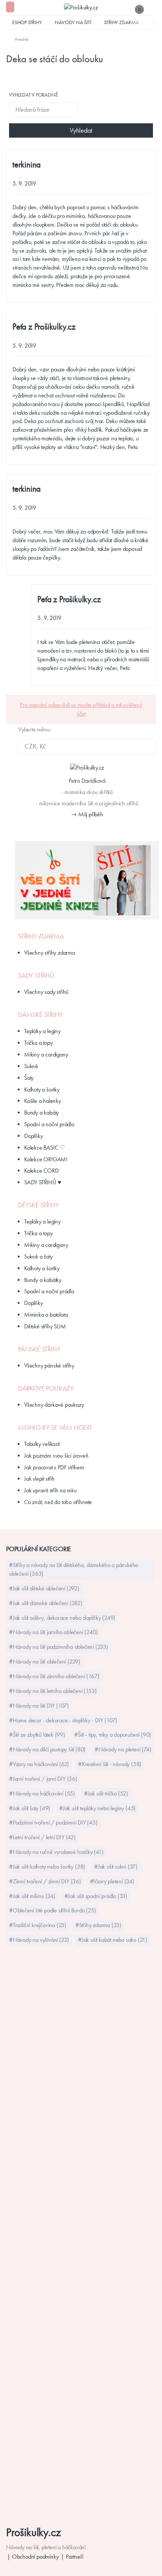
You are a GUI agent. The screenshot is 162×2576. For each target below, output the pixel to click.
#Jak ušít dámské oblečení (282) (46, 1603)
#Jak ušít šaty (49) (30, 1808)
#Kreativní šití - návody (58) (110, 1764)
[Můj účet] (152, 9)
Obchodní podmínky (35, 2557)
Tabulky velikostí (42, 1444)
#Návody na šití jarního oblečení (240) (53, 1632)
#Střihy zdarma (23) (98, 1925)
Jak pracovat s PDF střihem (54, 1467)
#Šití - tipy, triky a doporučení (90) (113, 1735)
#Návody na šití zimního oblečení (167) (54, 1676)
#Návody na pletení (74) (123, 1749)
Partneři (74, 2557)
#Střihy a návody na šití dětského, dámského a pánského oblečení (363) (74, 1569)
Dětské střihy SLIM (45, 1326)
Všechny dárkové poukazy (54, 1405)
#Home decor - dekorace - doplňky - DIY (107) (63, 1720)
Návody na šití (73, 22)
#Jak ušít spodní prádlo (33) (96, 1896)
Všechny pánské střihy (49, 1365)
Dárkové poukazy (46, 1388)
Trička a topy (38, 1043)
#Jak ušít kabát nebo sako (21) (113, 1940)
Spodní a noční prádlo (49, 1124)
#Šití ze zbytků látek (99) (37, 1735)
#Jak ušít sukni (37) (116, 1867)
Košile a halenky (43, 1101)
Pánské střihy (39, 1349)
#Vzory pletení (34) (112, 1881)
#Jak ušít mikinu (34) (32, 1896)
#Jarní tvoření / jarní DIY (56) (43, 1779)
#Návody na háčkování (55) (42, 1793)
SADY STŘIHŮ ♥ (43, 1182)
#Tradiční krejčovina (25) (38, 1925)
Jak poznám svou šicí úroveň (56, 1456)
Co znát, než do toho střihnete (58, 1502)
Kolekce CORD (41, 1171)
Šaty (29, 1078)
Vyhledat (81, 130)
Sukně (31, 1066)
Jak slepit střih (39, 1479)
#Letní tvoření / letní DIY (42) (42, 1837)
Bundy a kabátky (43, 1280)
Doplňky (34, 1136)
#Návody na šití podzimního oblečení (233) (59, 1647)
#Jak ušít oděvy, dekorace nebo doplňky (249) (62, 1618)
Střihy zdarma (121, 22)
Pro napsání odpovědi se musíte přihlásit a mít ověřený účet (81, 709)
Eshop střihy (27, 22)
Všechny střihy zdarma (50, 953)
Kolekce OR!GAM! (46, 1159)
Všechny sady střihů (46, 992)
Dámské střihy (40, 1015)
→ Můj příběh (87, 814)
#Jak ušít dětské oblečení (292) (44, 1588)
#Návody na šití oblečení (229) (45, 1661)
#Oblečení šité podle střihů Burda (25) (52, 1910)
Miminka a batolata (46, 1315)
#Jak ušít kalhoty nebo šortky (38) (47, 1867)
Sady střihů (36, 975)
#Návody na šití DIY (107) (39, 1706)
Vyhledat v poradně (33, 95)
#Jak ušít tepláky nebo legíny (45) (97, 1808)
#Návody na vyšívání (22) (39, 1940)
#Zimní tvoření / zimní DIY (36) (45, 1881)
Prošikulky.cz (33, 2532)
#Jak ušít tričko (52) (106, 1793)
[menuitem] (17, 39)
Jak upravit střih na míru (50, 1490)
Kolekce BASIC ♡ (44, 1148)
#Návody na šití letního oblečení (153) (53, 1691)
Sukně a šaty (38, 1257)
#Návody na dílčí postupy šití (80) (47, 1749)
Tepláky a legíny (42, 1031)
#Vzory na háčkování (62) (39, 1764)
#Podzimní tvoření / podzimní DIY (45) (53, 1822)
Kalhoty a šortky (42, 1089)
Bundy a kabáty (41, 1112)
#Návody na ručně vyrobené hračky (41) (56, 1852)
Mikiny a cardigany (46, 1054)
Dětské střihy (38, 1205)
